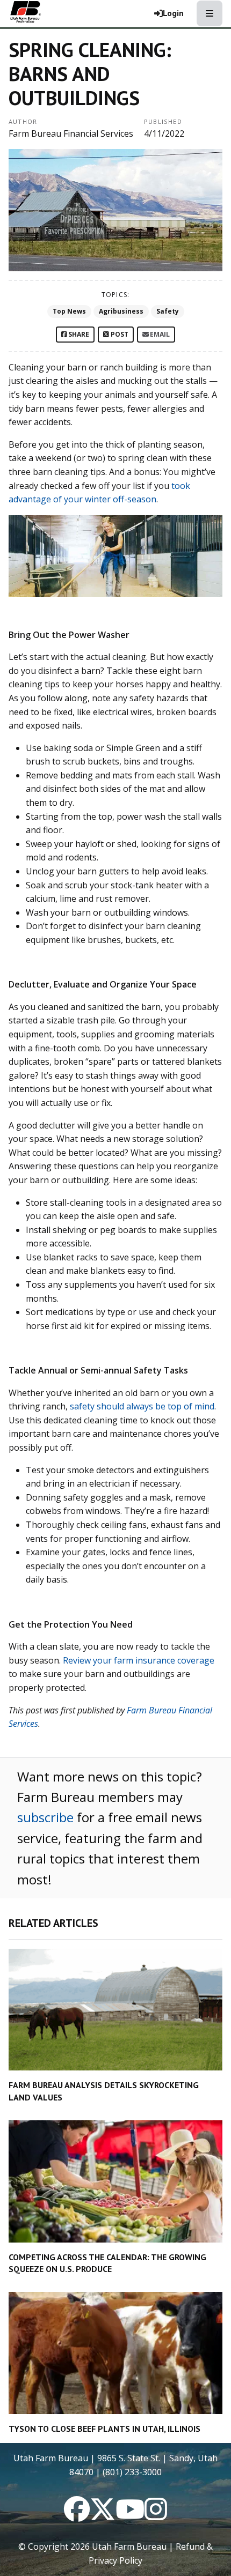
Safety (168, 311)
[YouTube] (130, 2515)
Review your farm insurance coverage (139, 1660)
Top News (69, 311)
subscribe (45, 1817)
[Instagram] (156, 2515)
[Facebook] (77, 2515)
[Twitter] (103, 2515)
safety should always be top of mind (142, 1406)
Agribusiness (121, 311)
